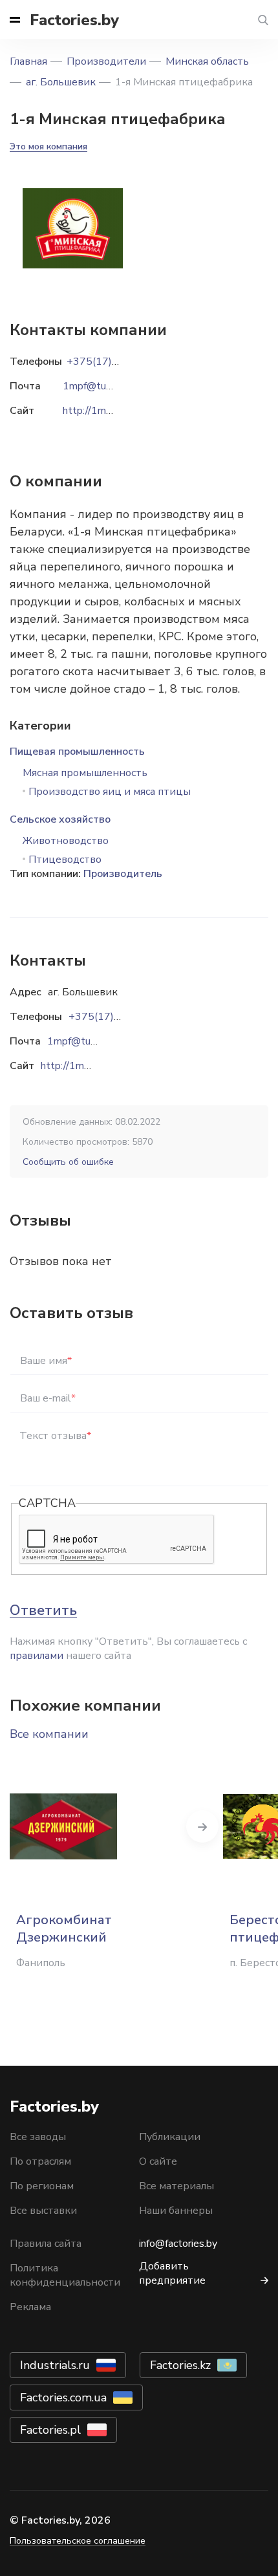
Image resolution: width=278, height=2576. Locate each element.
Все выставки (43, 2211)
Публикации (170, 2137)
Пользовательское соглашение (78, 2541)
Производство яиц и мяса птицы (110, 792)
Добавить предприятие (172, 2273)
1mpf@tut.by (78, 1041)
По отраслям (40, 2161)
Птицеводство (65, 860)
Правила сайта (46, 2244)
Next (202, 1826)
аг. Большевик (61, 82)
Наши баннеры (176, 2211)
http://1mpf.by (73, 1066)
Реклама (30, 2307)
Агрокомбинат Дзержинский (64, 1929)
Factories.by (74, 20)
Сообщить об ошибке (68, 1162)
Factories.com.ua (63, 2397)
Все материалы (176, 2186)
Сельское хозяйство (60, 819)
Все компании (49, 1734)
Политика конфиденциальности (65, 2275)
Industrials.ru (55, 2365)
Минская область (207, 61)
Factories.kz (180, 2365)
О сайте (158, 2161)
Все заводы (38, 2137)
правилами (37, 1656)
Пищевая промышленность (77, 752)
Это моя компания (48, 146)
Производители (106, 61)
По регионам (42, 2186)
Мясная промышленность (85, 773)
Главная (28, 61)
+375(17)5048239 (114, 1017)
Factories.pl (50, 2430)
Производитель (123, 874)
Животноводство (66, 841)
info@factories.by (178, 2244)
